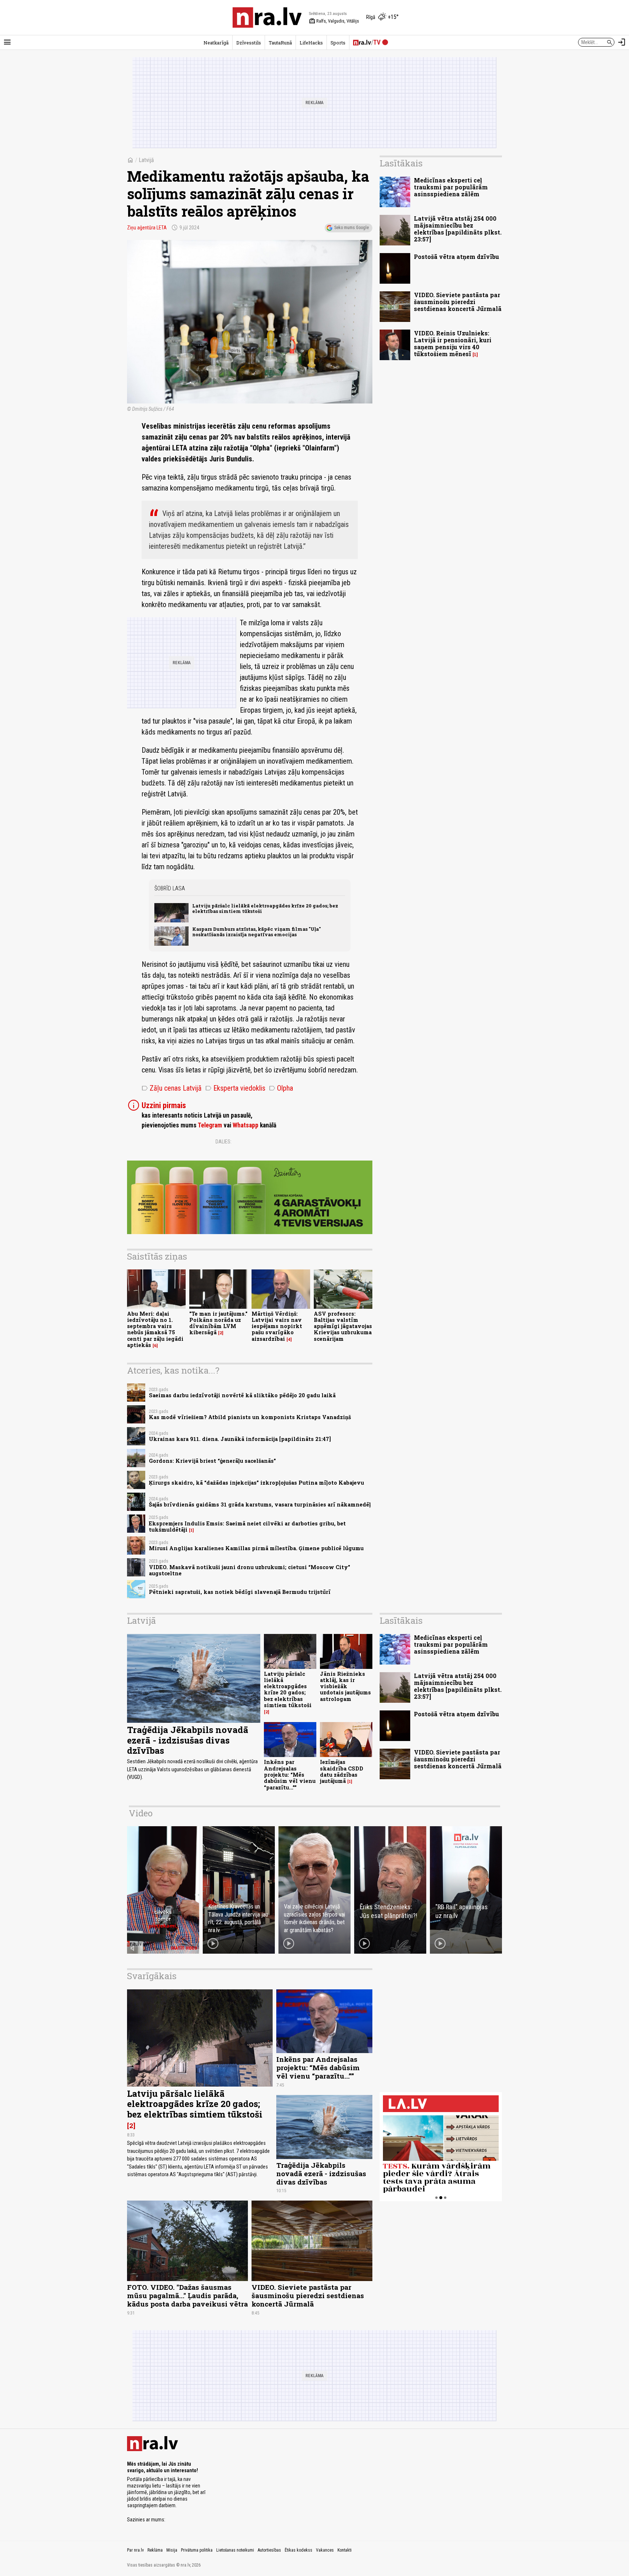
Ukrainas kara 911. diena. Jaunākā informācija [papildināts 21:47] (240, 1439)
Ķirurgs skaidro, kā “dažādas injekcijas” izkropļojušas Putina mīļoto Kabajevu (256, 1483)
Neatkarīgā (216, 43)
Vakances (325, 2550)
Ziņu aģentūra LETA (147, 228)
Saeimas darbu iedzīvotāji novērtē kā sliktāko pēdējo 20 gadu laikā (242, 1395)
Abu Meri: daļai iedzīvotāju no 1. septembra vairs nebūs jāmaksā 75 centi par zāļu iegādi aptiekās (155, 1329)
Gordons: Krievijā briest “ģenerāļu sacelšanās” (212, 1461)
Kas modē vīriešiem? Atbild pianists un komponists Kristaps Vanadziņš (250, 1417)
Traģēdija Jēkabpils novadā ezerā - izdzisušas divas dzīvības (188, 1740)
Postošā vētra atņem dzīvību (456, 257)
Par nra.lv (135, 2550)
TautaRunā (280, 43)
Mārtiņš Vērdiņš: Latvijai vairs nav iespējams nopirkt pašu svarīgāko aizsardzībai (277, 1326)
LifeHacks (311, 43)
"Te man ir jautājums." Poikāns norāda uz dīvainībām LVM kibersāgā (218, 1323)
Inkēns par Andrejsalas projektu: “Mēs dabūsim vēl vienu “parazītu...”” (290, 1775)
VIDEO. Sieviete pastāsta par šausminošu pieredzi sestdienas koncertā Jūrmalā (458, 302)
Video (141, 1813)
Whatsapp (246, 1125)
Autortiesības (269, 2550)
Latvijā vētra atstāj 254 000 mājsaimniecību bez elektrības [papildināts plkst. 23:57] (458, 229)
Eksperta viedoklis (235, 1088)
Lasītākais (401, 163)
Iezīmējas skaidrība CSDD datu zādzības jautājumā (342, 1771)
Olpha (281, 1088)
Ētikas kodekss (298, 2550)
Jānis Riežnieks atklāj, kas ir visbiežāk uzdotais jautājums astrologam (345, 1686)
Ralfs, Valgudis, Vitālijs (334, 21)
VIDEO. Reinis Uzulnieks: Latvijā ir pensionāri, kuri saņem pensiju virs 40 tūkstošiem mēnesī (453, 344)
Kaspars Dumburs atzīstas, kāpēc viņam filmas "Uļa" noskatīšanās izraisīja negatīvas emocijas (256, 932)
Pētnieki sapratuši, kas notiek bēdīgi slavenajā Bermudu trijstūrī (240, 1592)
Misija (172, 2550)
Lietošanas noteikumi (235, 2550)
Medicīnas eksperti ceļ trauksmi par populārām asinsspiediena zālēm (451, 187)
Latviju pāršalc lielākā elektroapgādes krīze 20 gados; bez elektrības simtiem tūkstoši (265, 908)
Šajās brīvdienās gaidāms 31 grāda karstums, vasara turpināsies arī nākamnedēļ (260, 1504)
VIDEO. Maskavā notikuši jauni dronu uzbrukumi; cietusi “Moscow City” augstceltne (250, 1570)
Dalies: (223, 1142)
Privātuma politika (197, 2550)
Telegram (210, 1125)
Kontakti (345, 2550)
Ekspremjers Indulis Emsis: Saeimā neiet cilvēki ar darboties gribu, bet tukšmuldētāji (247, 1527)
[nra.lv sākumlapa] (267, 17)
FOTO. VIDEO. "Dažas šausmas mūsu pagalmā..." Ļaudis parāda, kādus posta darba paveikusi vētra (187, 2295)
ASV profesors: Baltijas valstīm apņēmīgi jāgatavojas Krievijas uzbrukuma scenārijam (343, 1326)
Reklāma (155, 2550)
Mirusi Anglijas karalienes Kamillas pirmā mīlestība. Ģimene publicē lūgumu (256, 1548)
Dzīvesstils (249, 43)
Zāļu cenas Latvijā (172, 1088)
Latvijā (146, 160)
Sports (338, 43)
